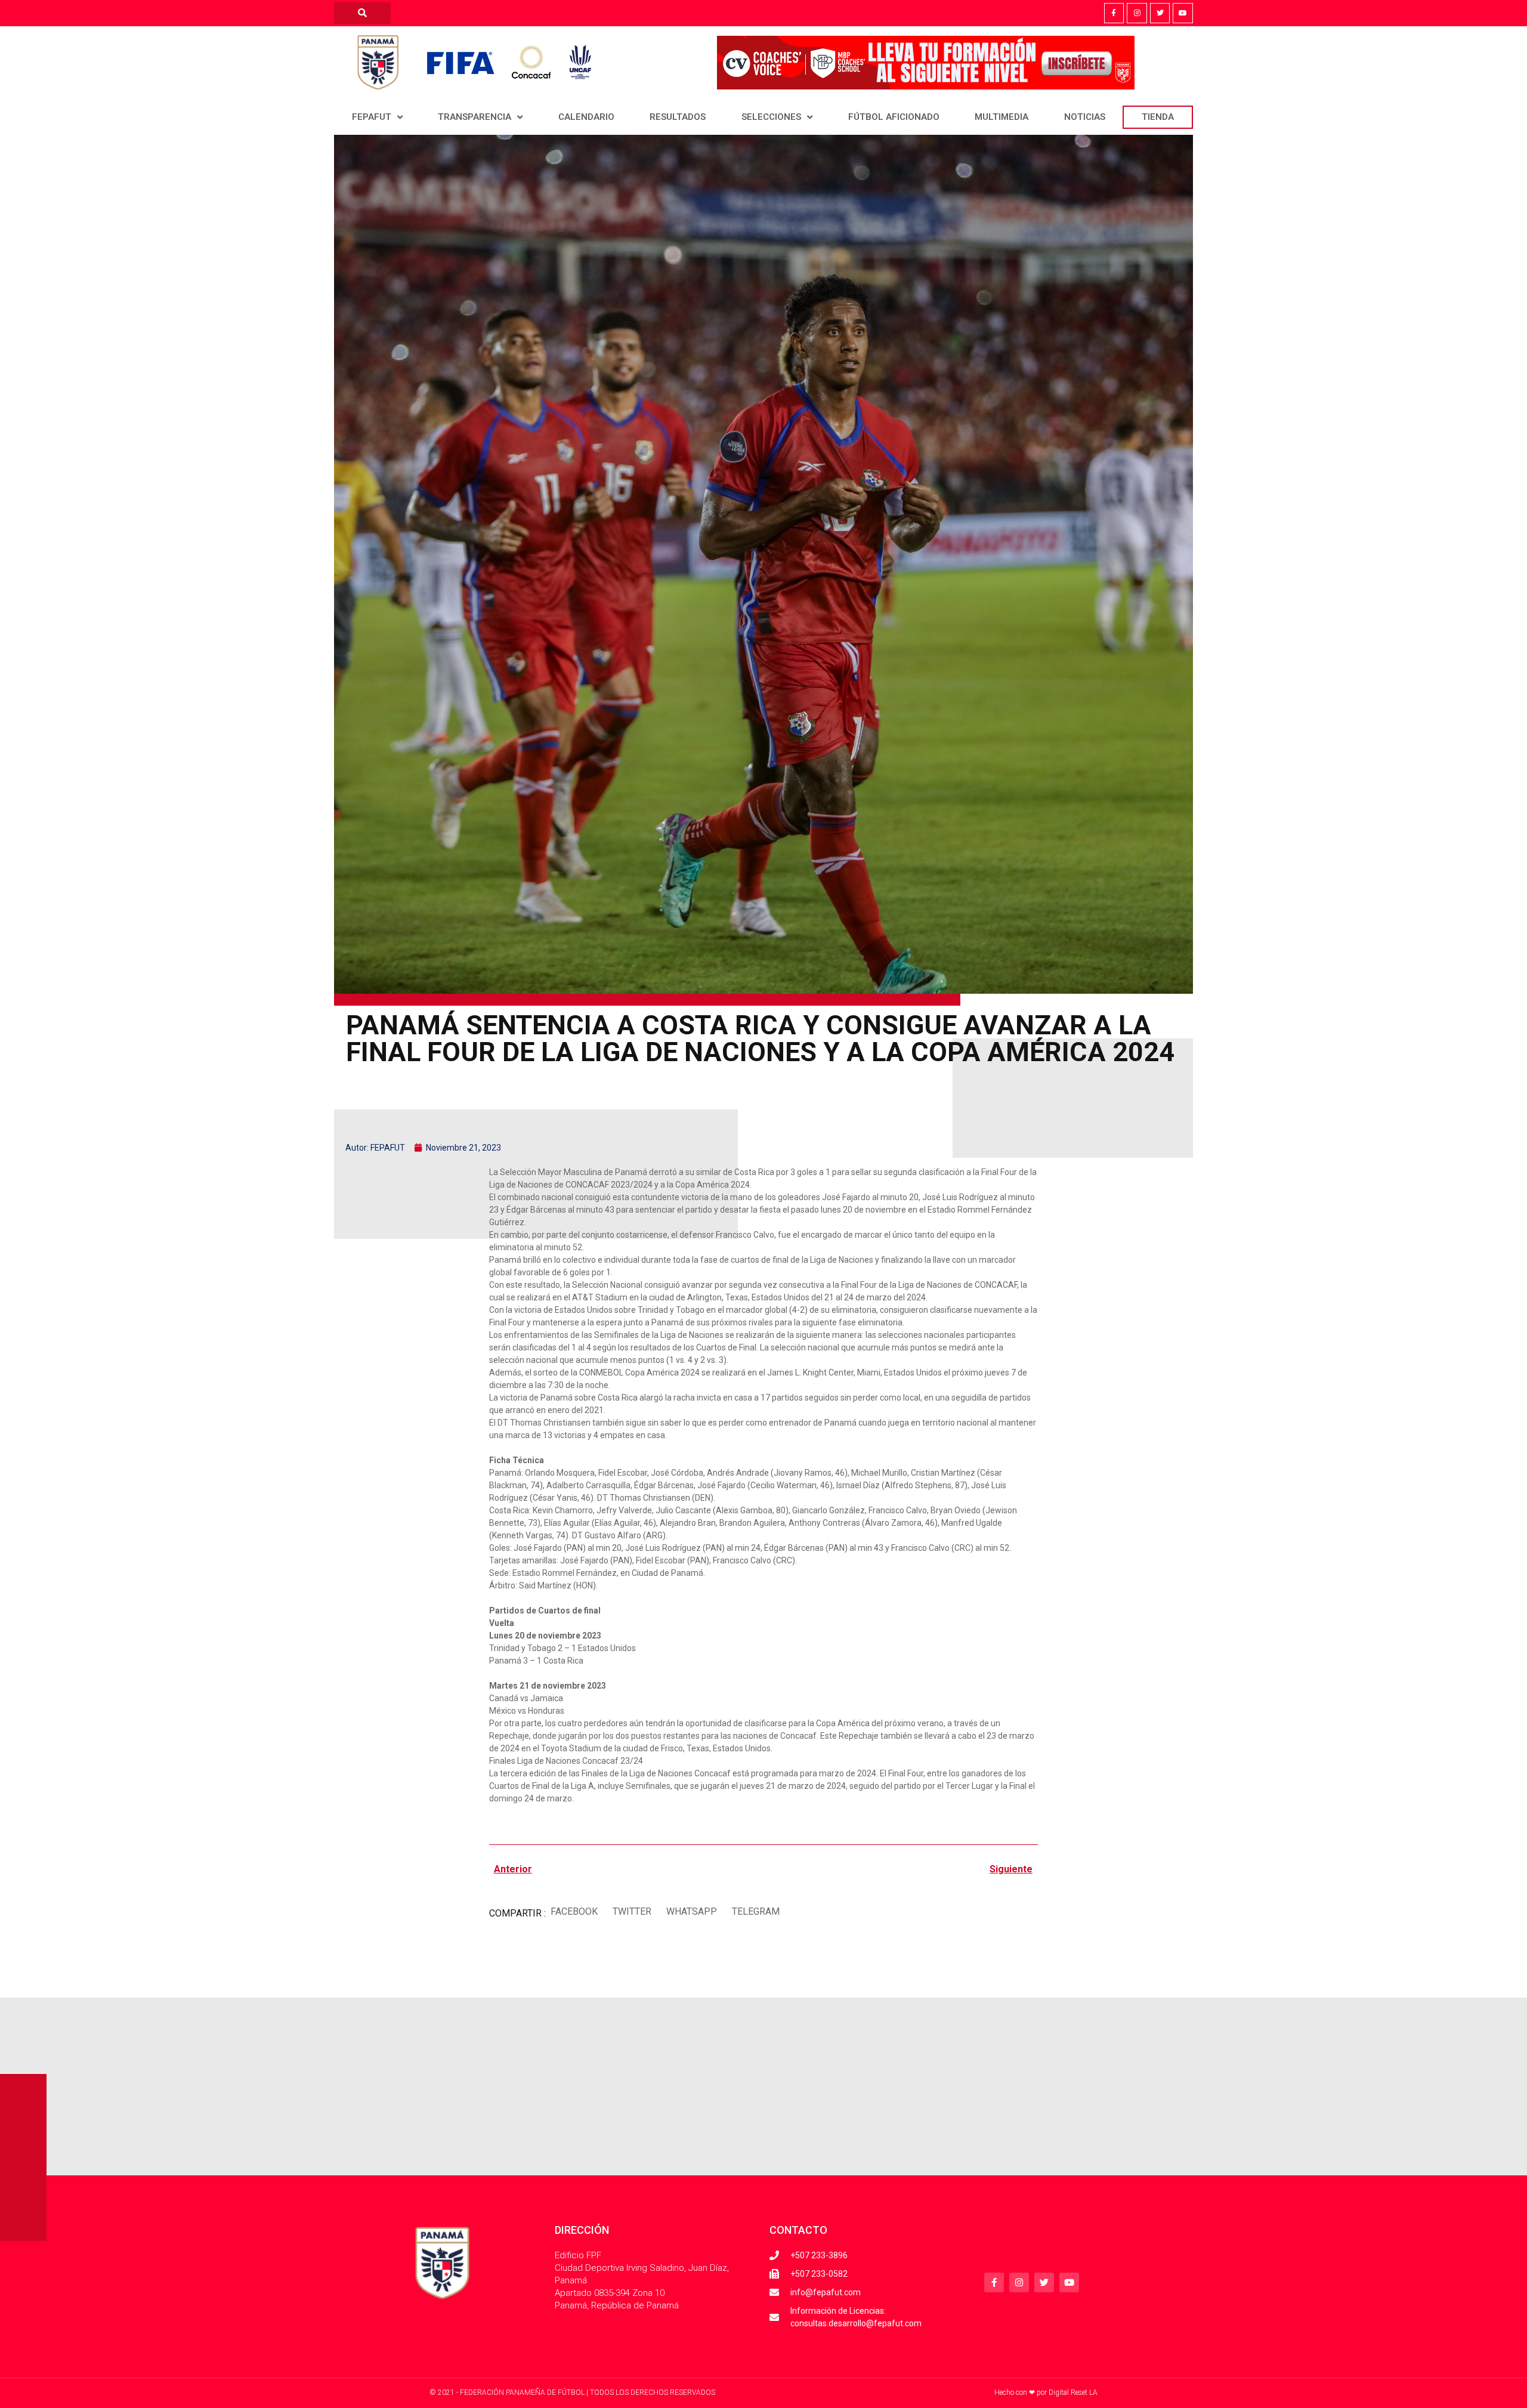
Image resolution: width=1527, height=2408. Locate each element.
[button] (574, 1912)
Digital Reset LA (1073, 2392)
